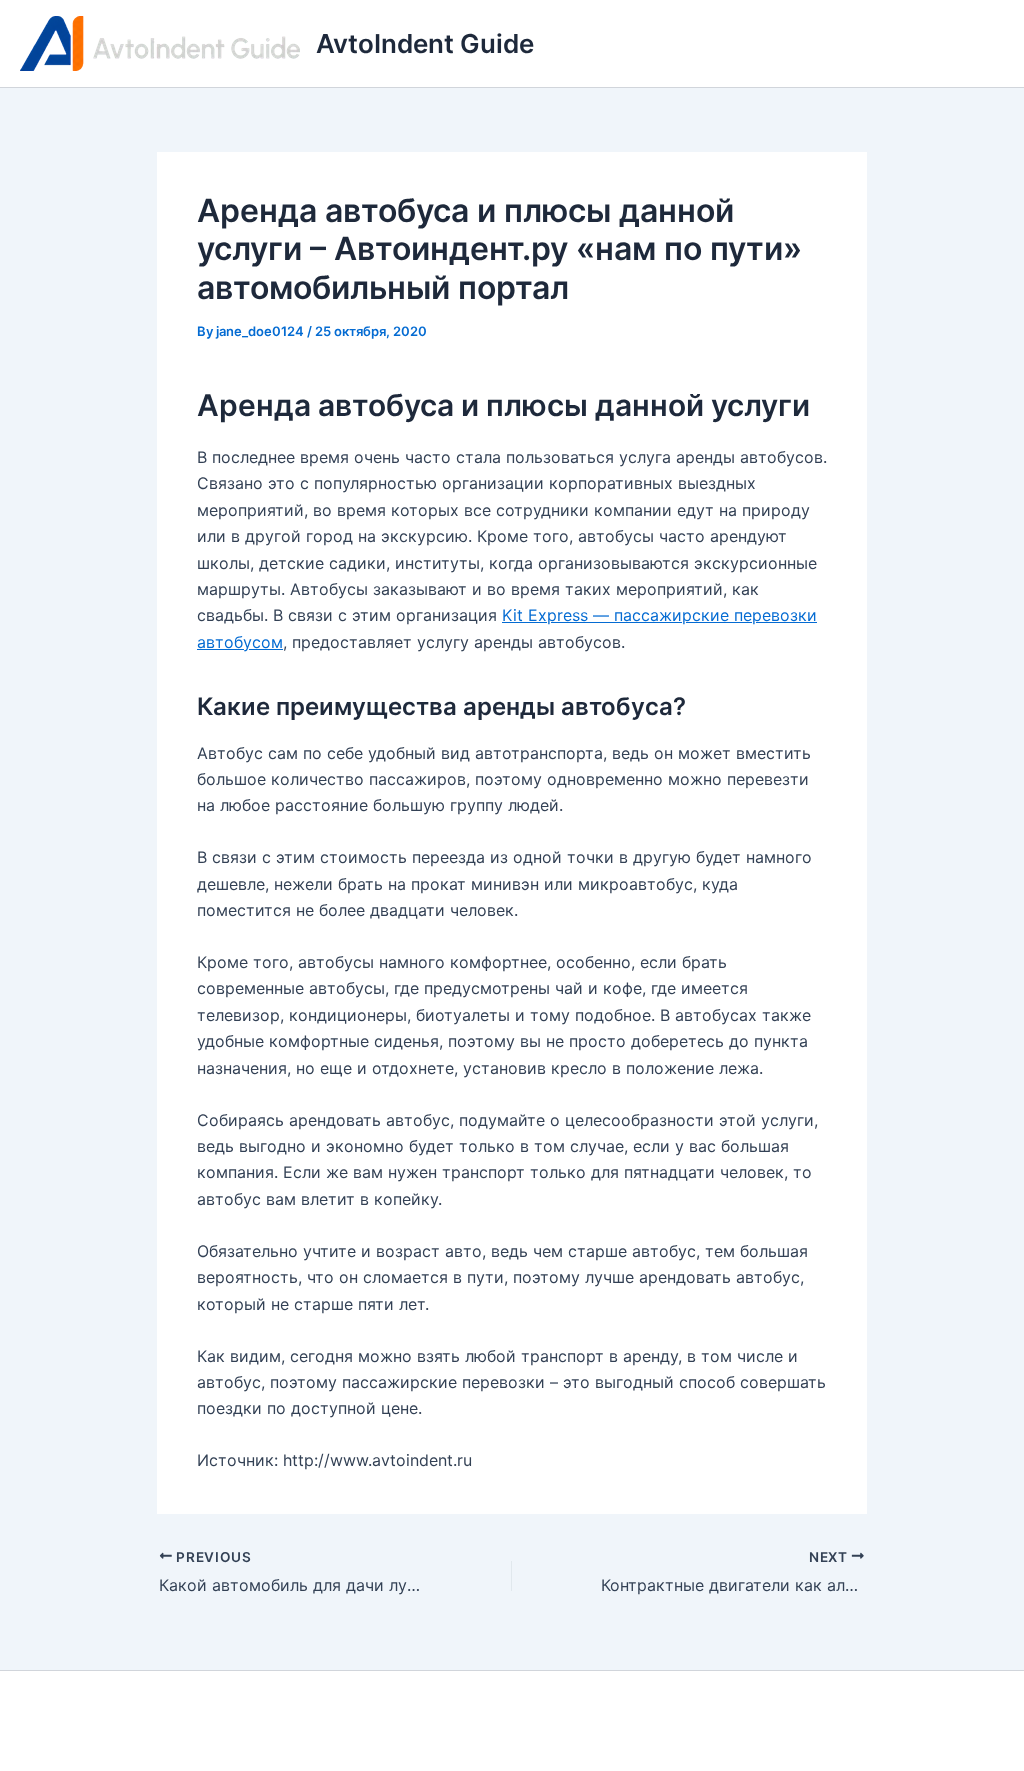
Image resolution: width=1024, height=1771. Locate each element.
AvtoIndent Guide (425, 43)
